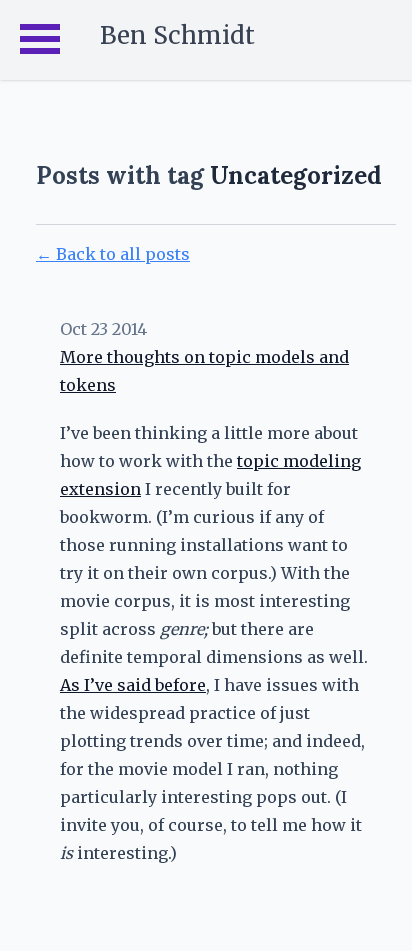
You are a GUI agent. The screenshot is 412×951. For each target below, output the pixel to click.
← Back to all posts (113, 254)
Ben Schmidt (177, 35)
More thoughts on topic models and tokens (204, 371)
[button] (40, 40)
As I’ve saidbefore (133, 685)
